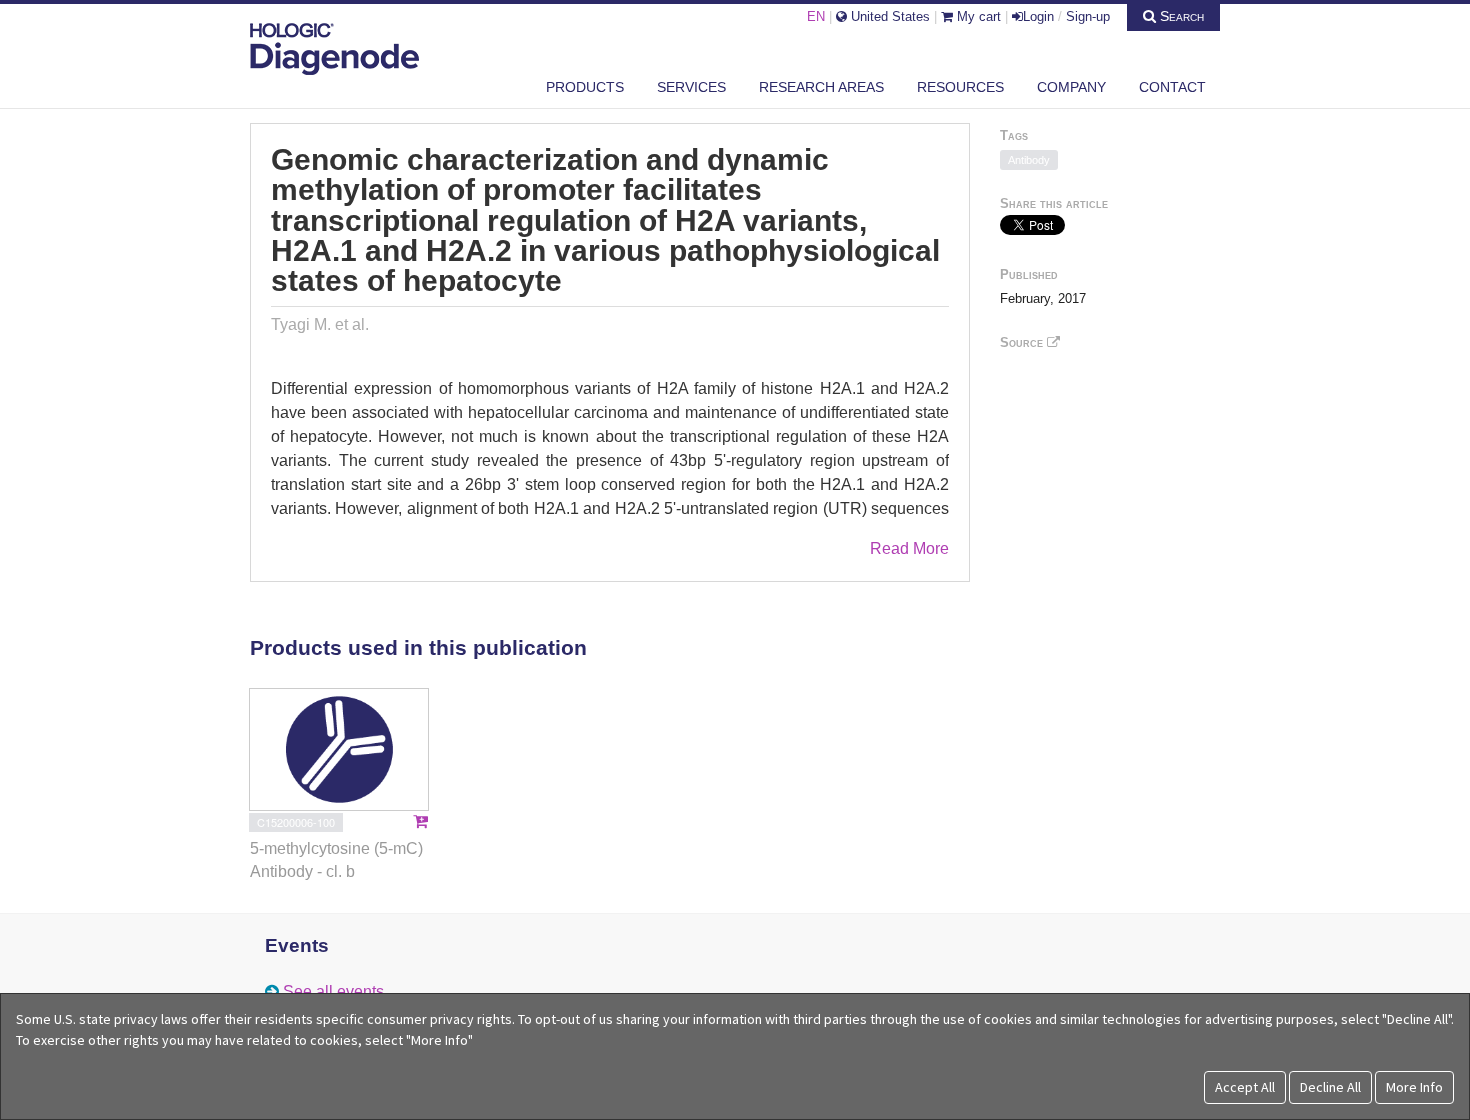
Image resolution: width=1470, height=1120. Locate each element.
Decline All (1330, 1087)
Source (1023, 342)
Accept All (1245, 1087)
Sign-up (1088, 16)
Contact (1172, 87)
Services (691, 87)
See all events (333, 991)
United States (888, 16)
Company (1071, 87)
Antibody (1029, 160)
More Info (1414, 1087)
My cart (977, 16)
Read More (909, 548)
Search (1180, 16)
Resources (960, 87)
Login (1038, 16)
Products (585, 87)
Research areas (821, 87)
